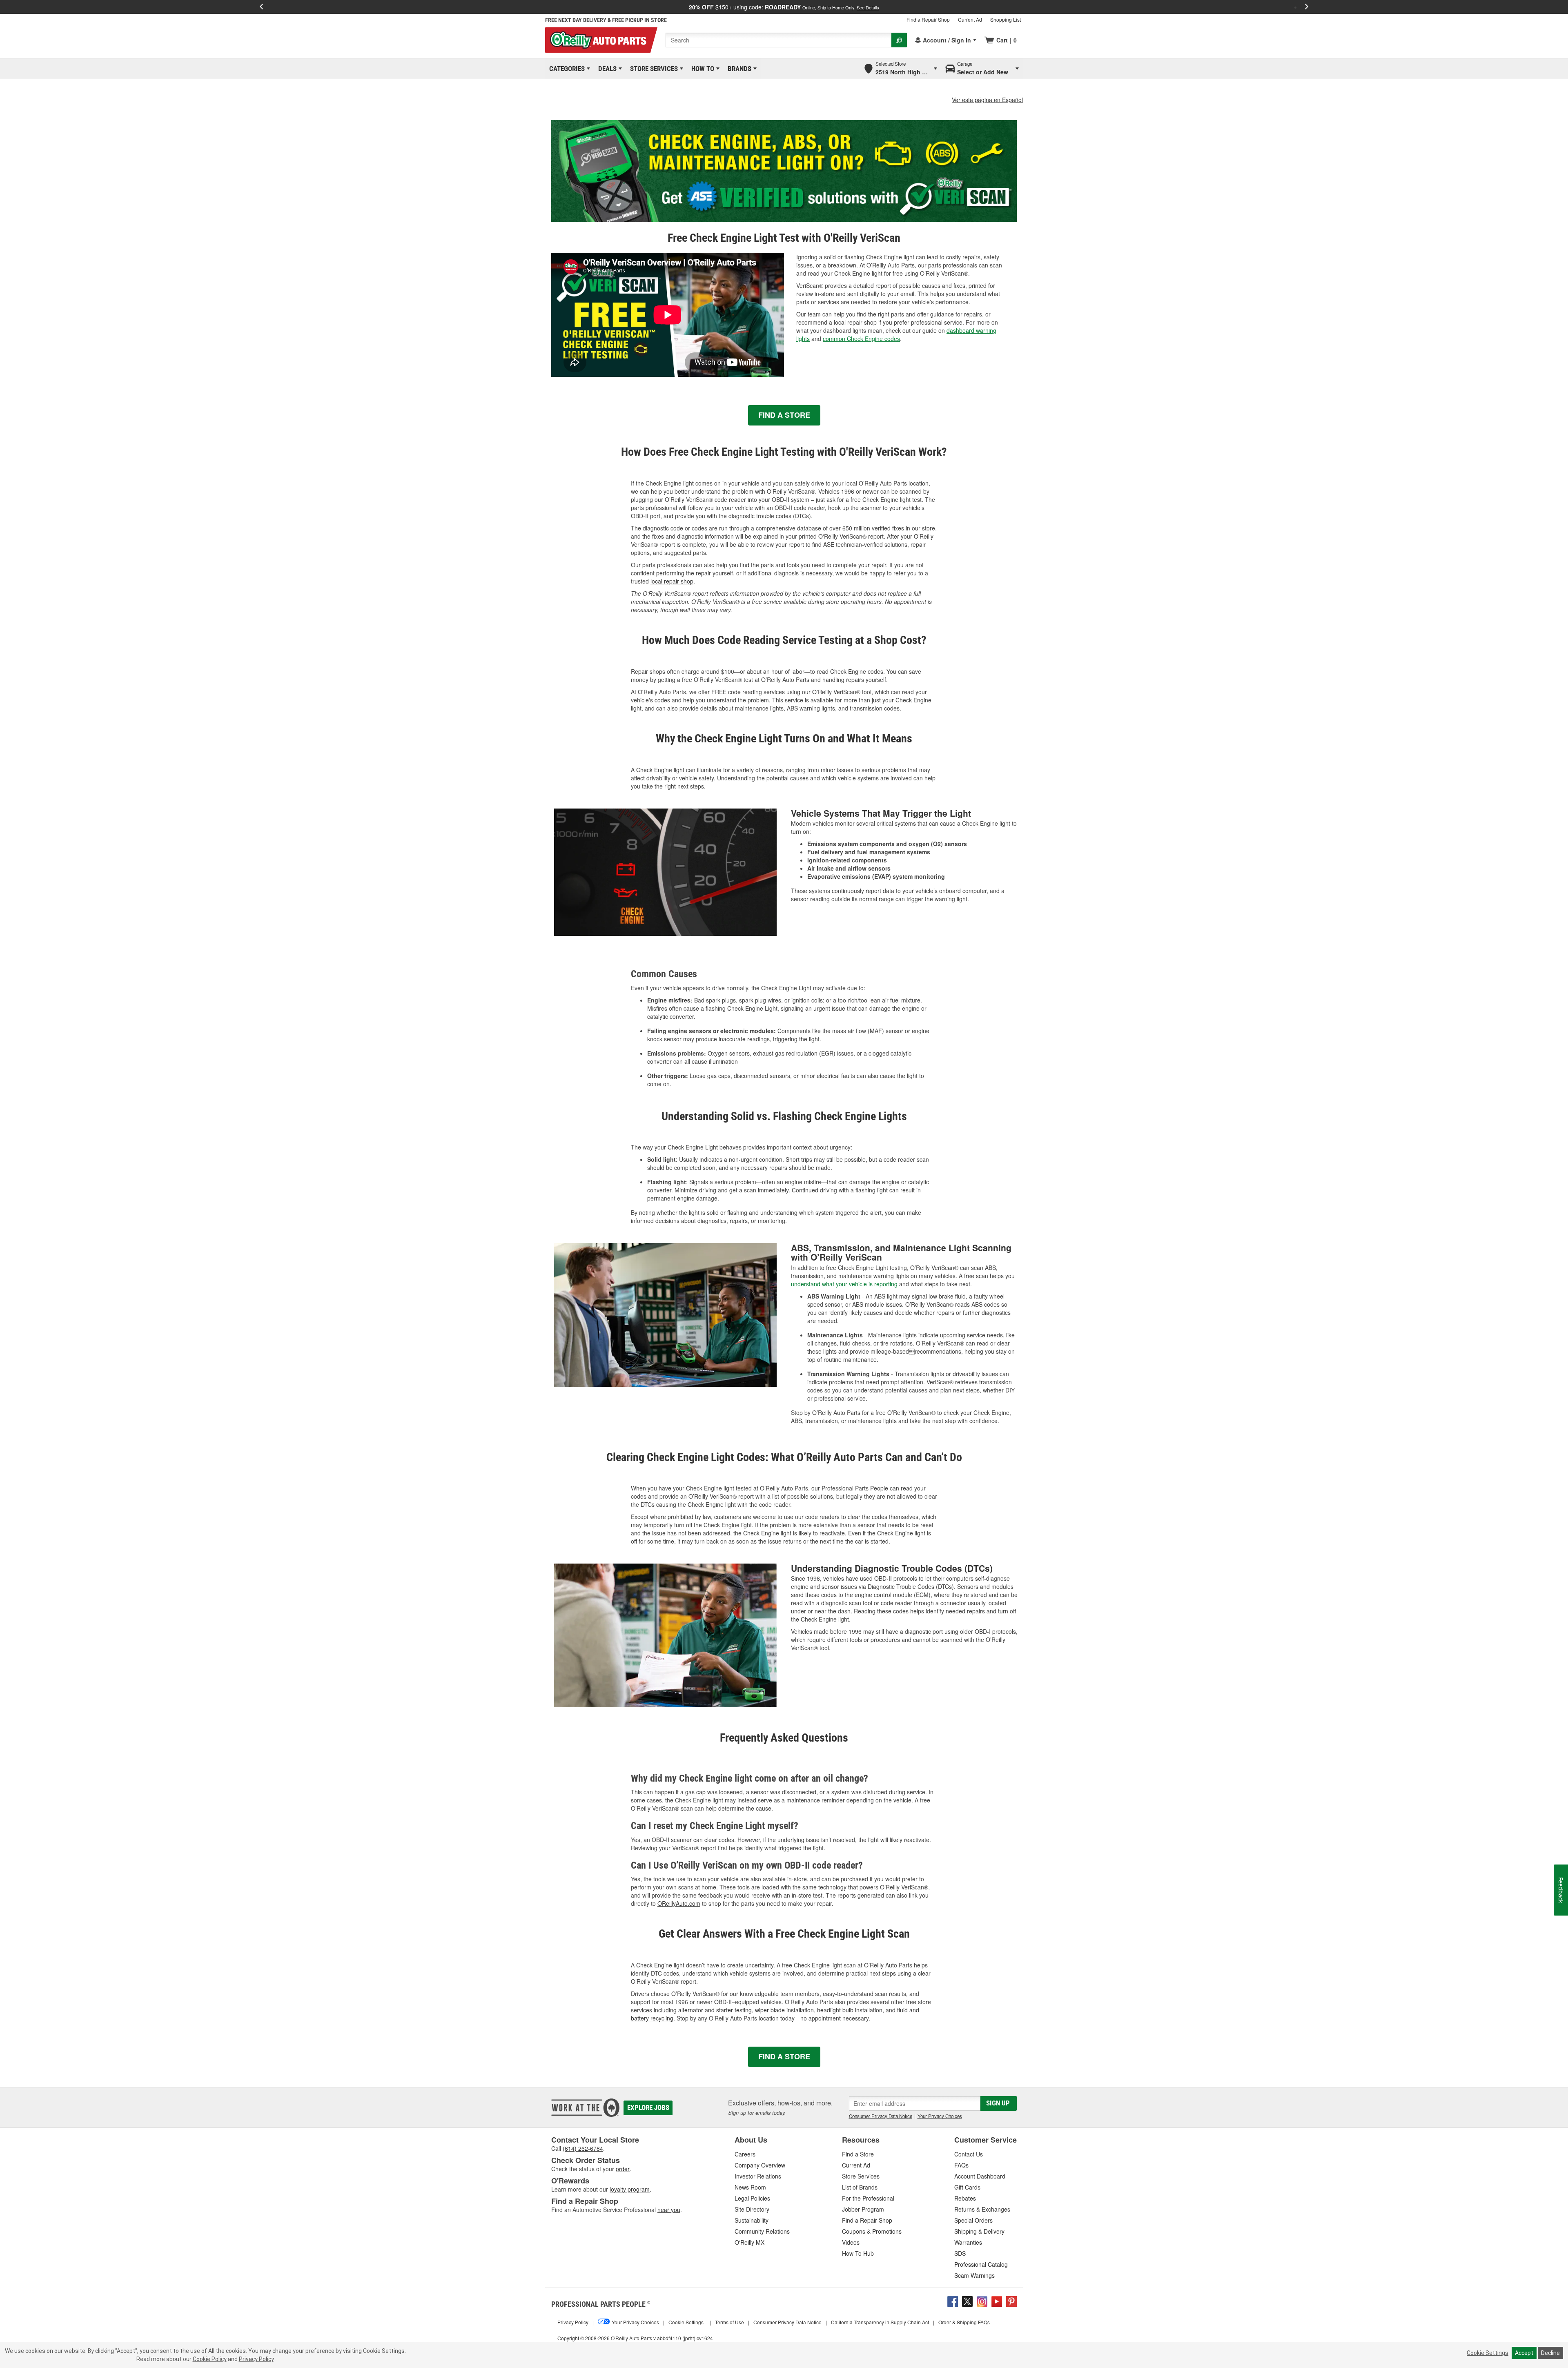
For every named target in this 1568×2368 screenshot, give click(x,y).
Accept (1524, 2353)
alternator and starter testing (715, 2010)
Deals (606, 69)
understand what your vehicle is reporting (844, 1284)
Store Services (653, 69)
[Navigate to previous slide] (261, 7)
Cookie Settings (1488, 2353)
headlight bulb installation (850, 2010)
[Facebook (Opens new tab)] (953, 2301)
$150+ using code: (784, 7)
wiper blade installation (784, 2010)
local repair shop (672, 581)
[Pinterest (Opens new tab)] (1011, 2301)
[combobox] (778, 40)
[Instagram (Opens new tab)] (982, 2301)
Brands (738, 69)
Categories (566, 69)
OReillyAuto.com (679, 1903)
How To (701, 69)
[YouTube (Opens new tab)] (997, 2301)
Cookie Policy (210, 2359)
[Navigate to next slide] (1307, 7)
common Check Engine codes (861, 339)
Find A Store (784, 415)
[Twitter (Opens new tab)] (967, 2301)
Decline (1550, 2353)
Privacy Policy (256, 2359)
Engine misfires (669, 1000)
